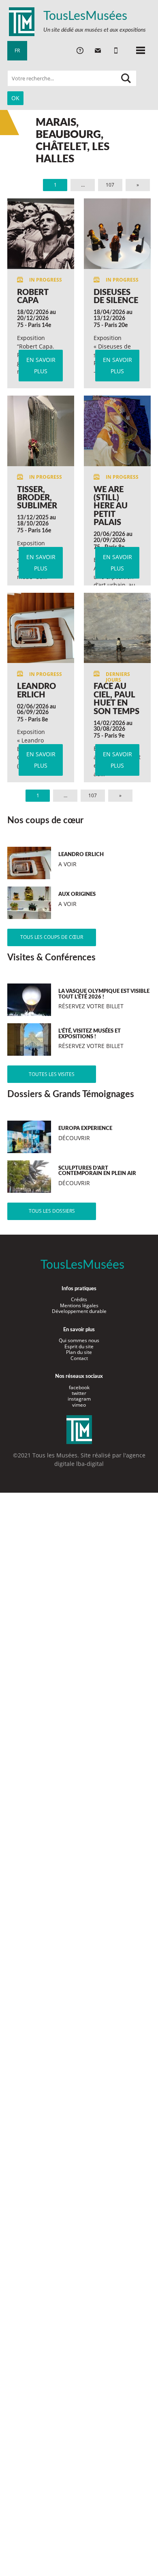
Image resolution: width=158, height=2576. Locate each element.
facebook (79, 1387)
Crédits (79, 1299)
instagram (79, 1399)
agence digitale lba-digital (100, 1459)
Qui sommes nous (79, 1340)
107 (110, 185)
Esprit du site (79, 1346)
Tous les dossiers (52, 1211)
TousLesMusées (85, 16)
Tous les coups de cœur (52, 937)
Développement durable (79, 1311)
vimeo (79, 1405)
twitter (79, 1393)
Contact (79, 1358)
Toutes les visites (52, 1074)
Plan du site (79, 1352)
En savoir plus (41, 365)
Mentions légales (79, 1305)
